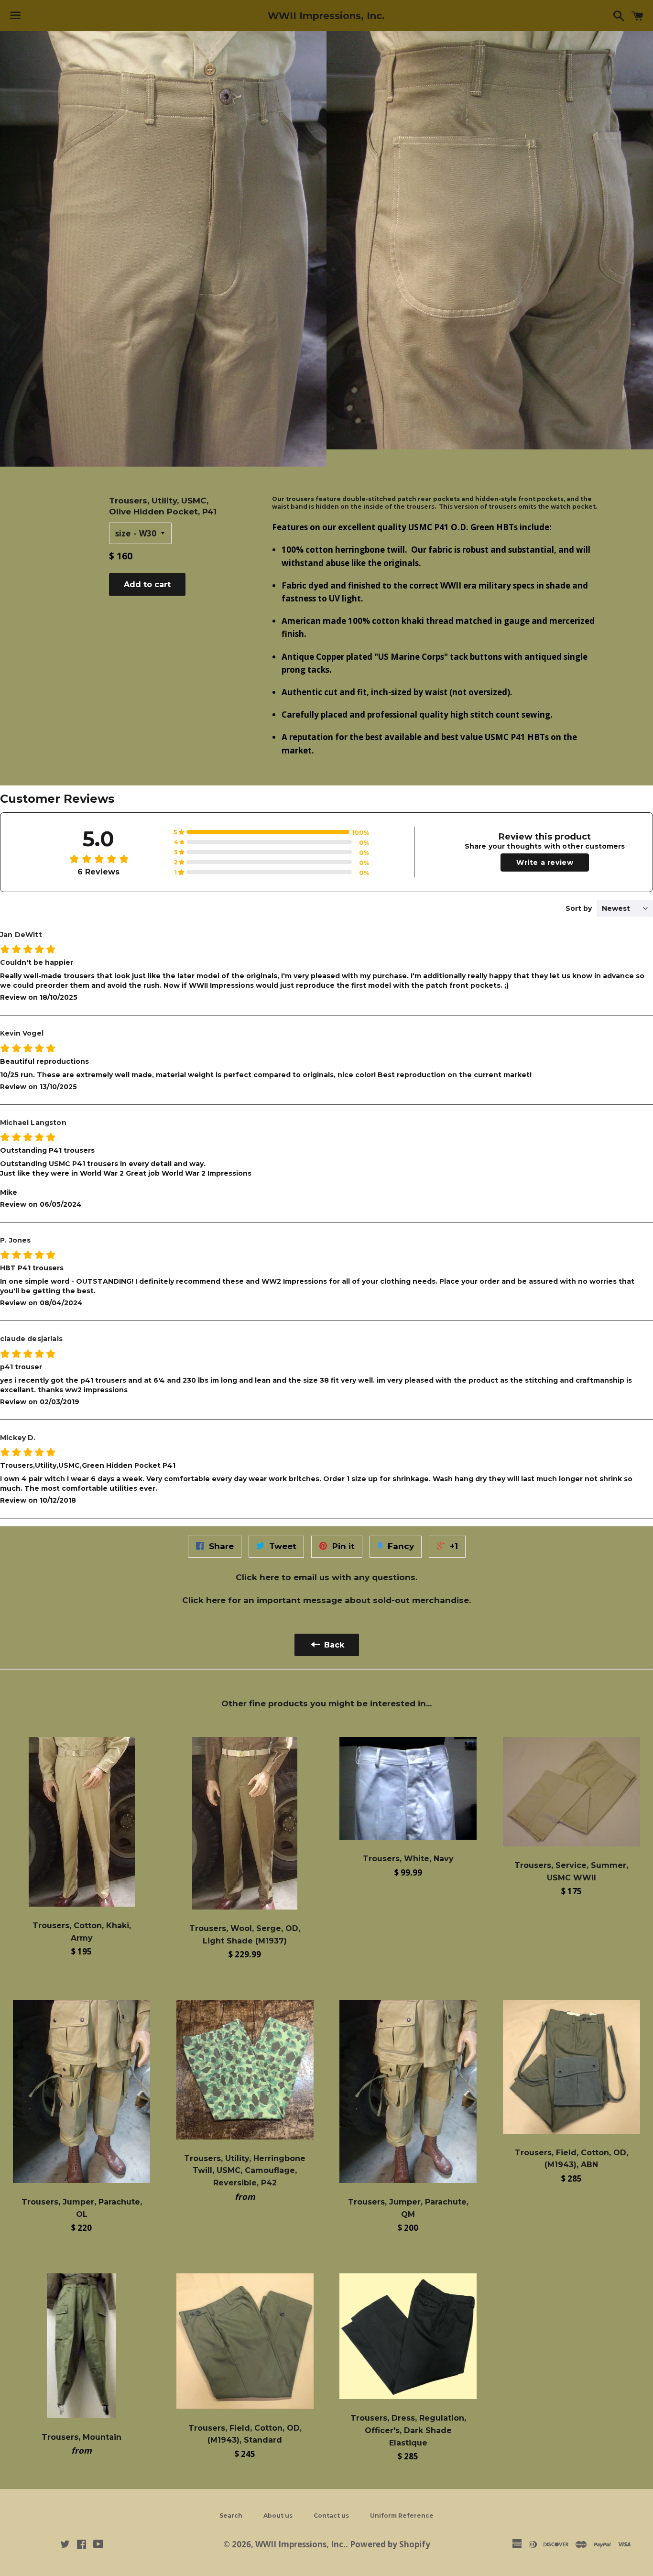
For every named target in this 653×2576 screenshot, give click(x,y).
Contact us (331, 2516)
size (123, 533)
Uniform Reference (402, 2516)
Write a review (545, 862)
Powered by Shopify (390, 2544)
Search (231, 2516)
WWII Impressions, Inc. (326, 16)
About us (278, 2516)
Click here (257, 1577)
